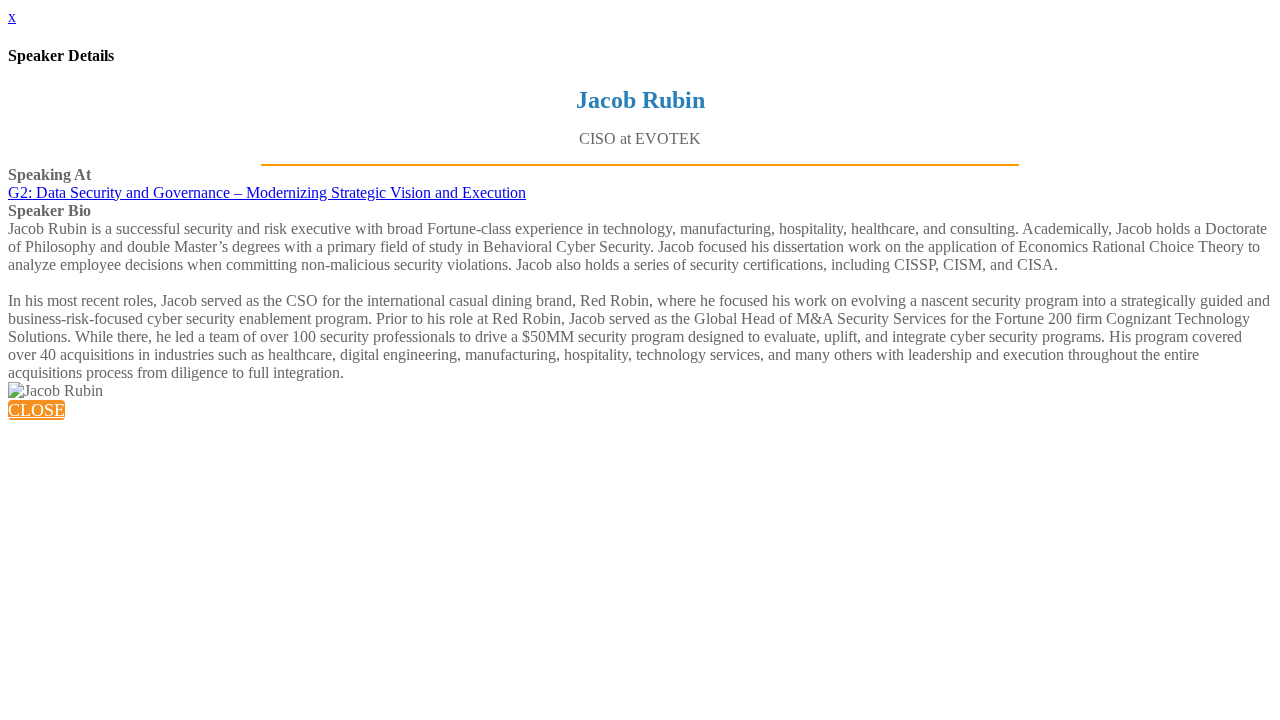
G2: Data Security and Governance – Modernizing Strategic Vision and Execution (267, 192)
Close (36, 410)
